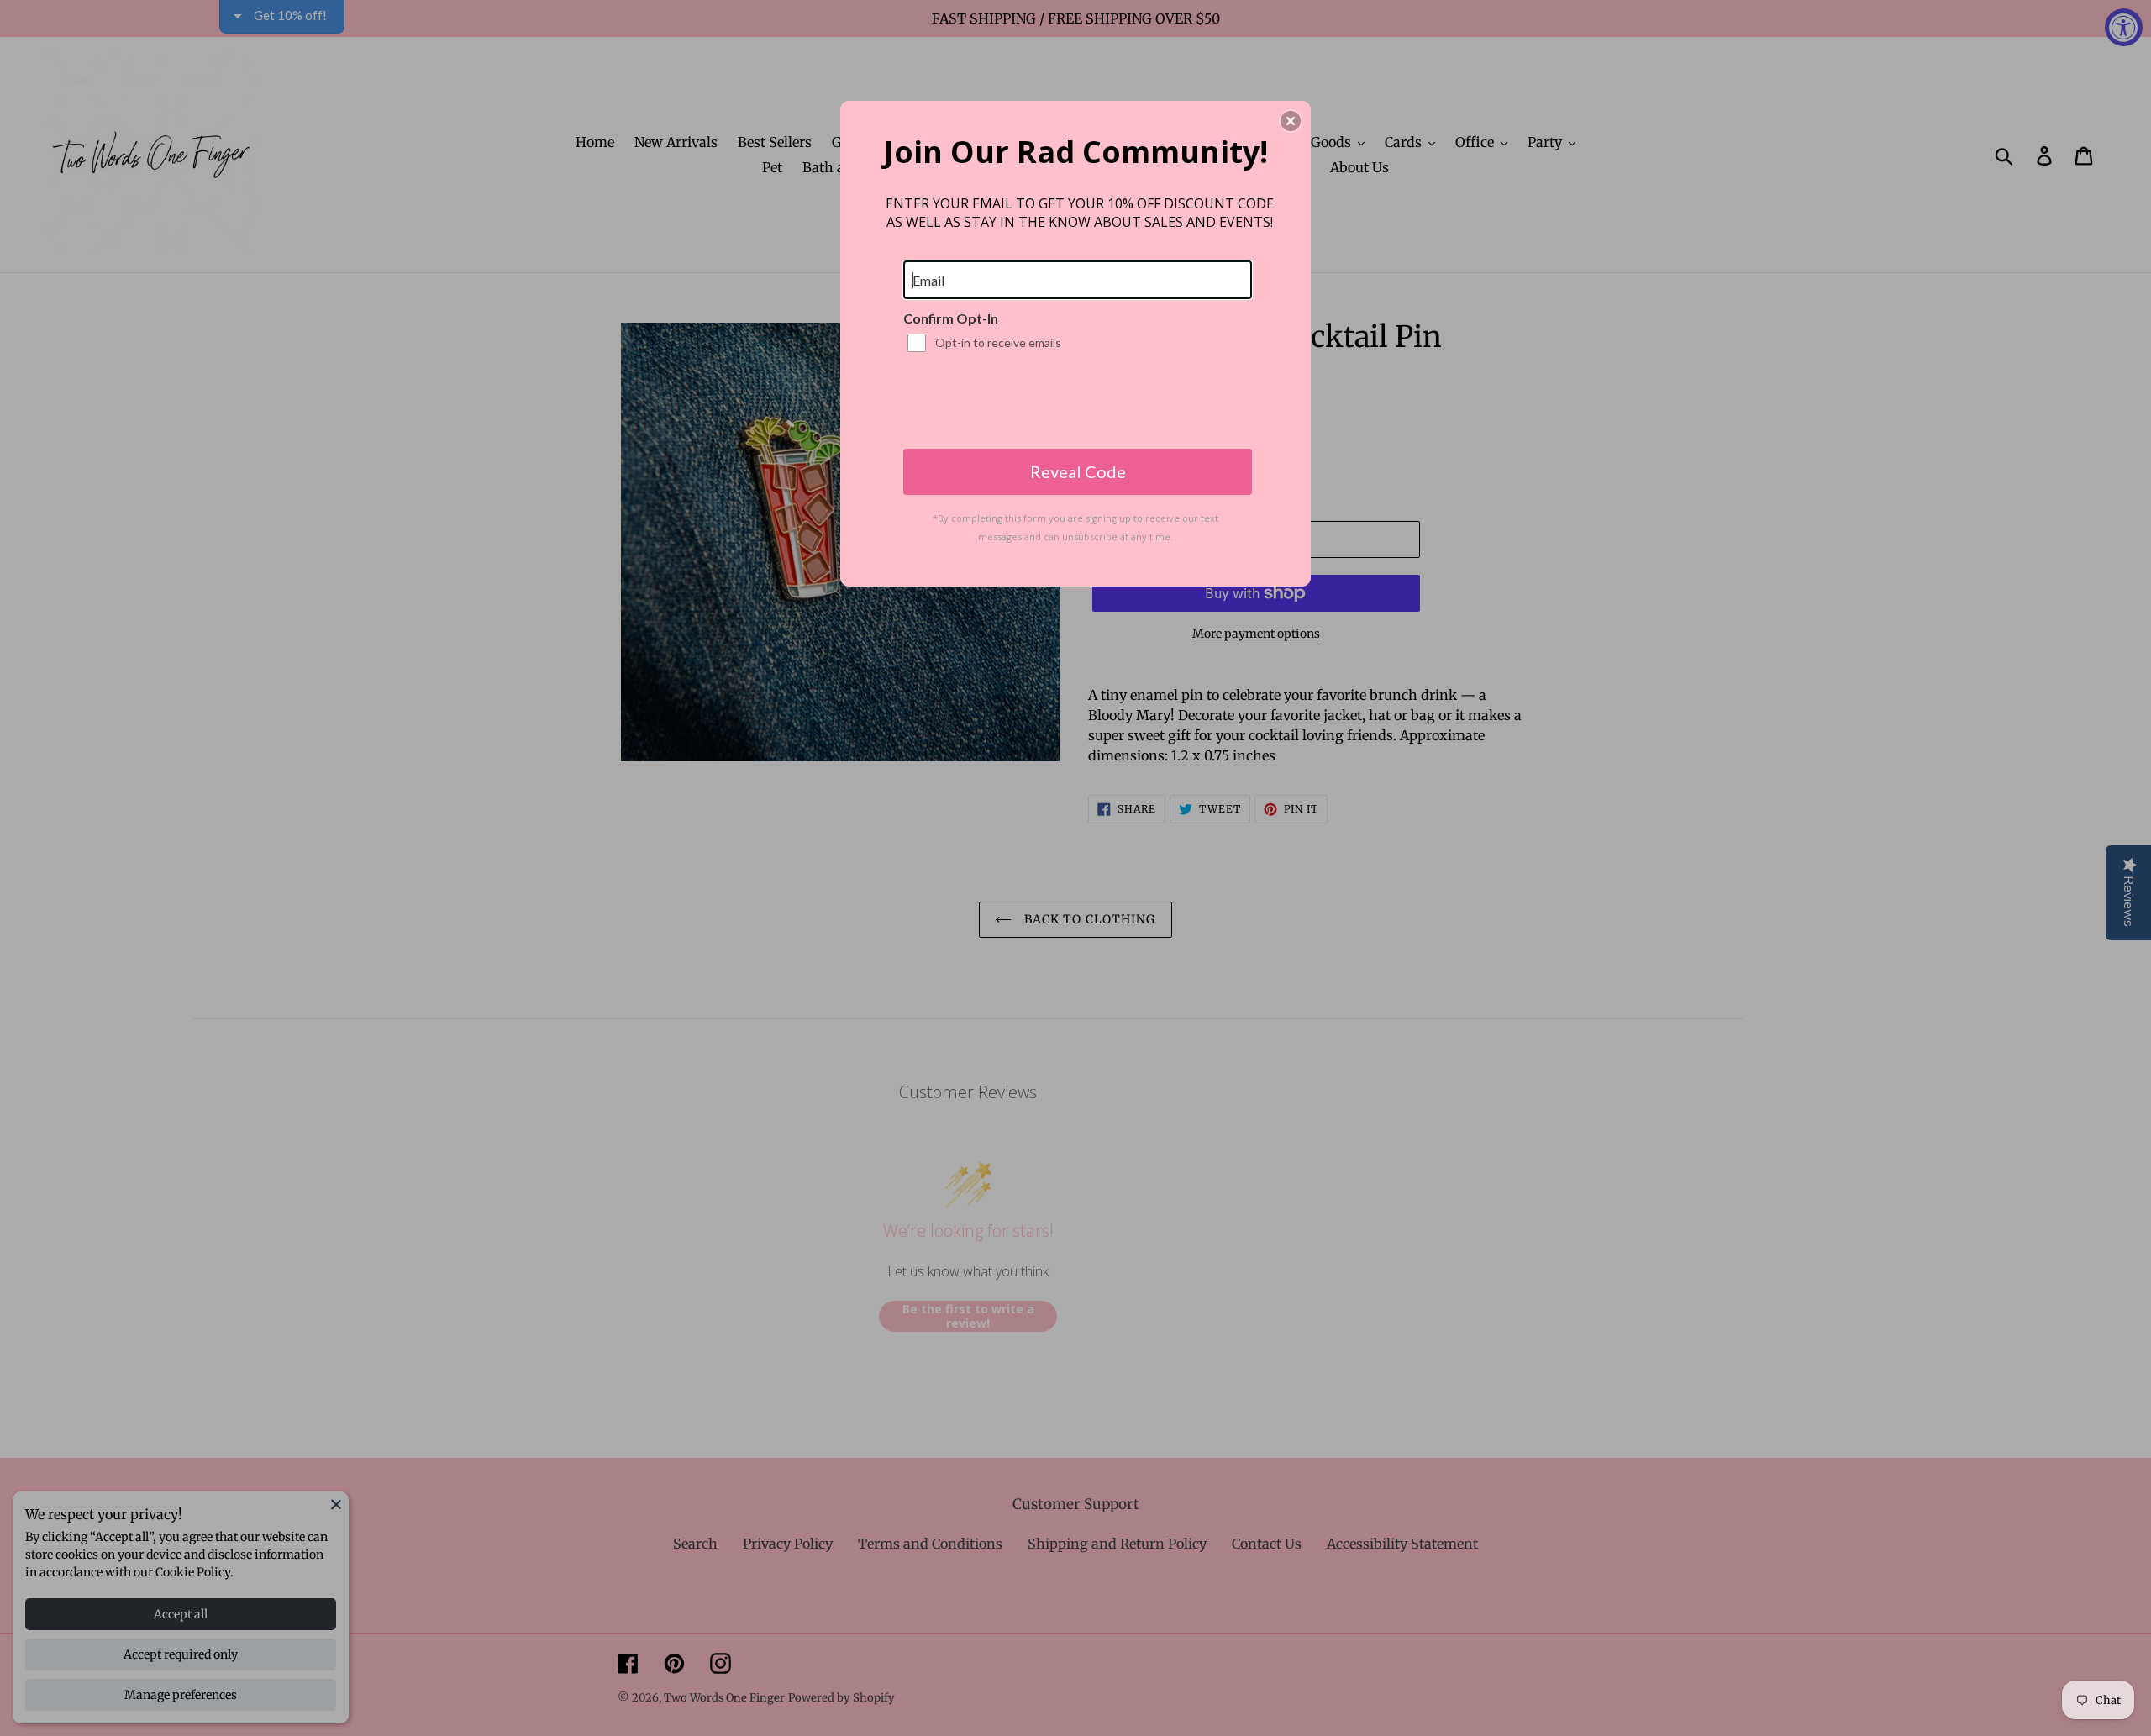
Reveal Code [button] (1078, 471)
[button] (1291, 121)
